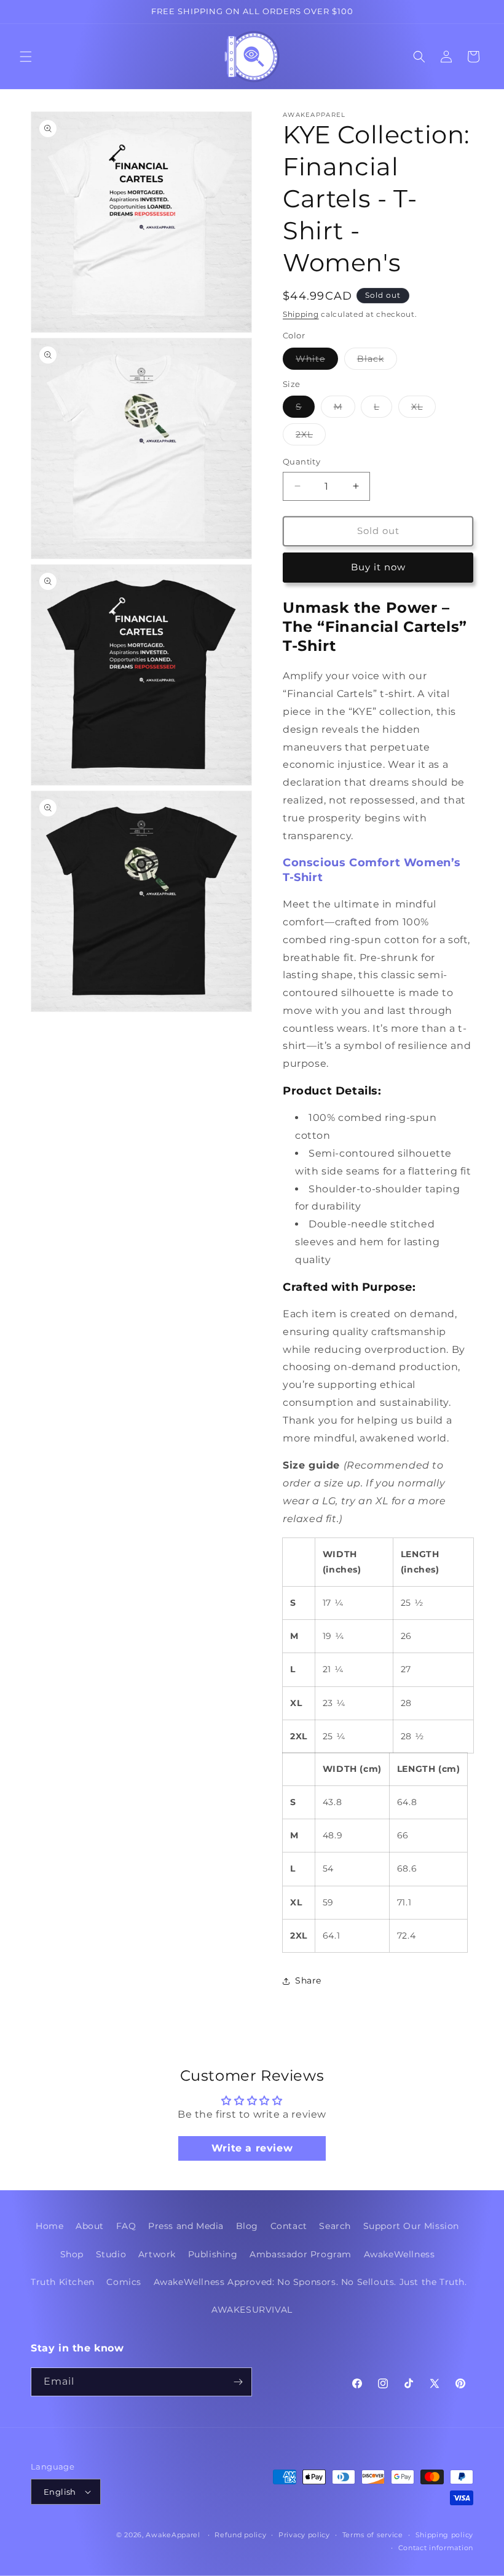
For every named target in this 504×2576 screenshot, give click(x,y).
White (317, 361)
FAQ (126, 2226)
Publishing (213, 2254)
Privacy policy (304, 2535)
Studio (111, 2254)
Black (377, 361)
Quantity (301, 461)
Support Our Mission (411, 2226)
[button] (26, 57)
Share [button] (308, 1980)
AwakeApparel (173, 2535)
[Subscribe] (238, 2382)
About (90, 2226)
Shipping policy (445, 2535)
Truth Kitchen (63, 2282)
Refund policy (240, 2535)
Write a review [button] (252, 2148)
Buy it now (378, 567)
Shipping (301, 314)
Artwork (157, 2254)
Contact (289, 2226)
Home (49, 2226)
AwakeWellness (400, 2254)
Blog (247, 2226)
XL (423, 409)
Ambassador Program (301, 2254)
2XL (311, 437)
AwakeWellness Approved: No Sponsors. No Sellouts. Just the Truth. (310, 2282)
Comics (124, 2282)
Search (335, 2226)
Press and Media (186, 2226)
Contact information (436, 2548)
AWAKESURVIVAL (252, 2310)
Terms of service (373, 2535)
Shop (72, 2254)
